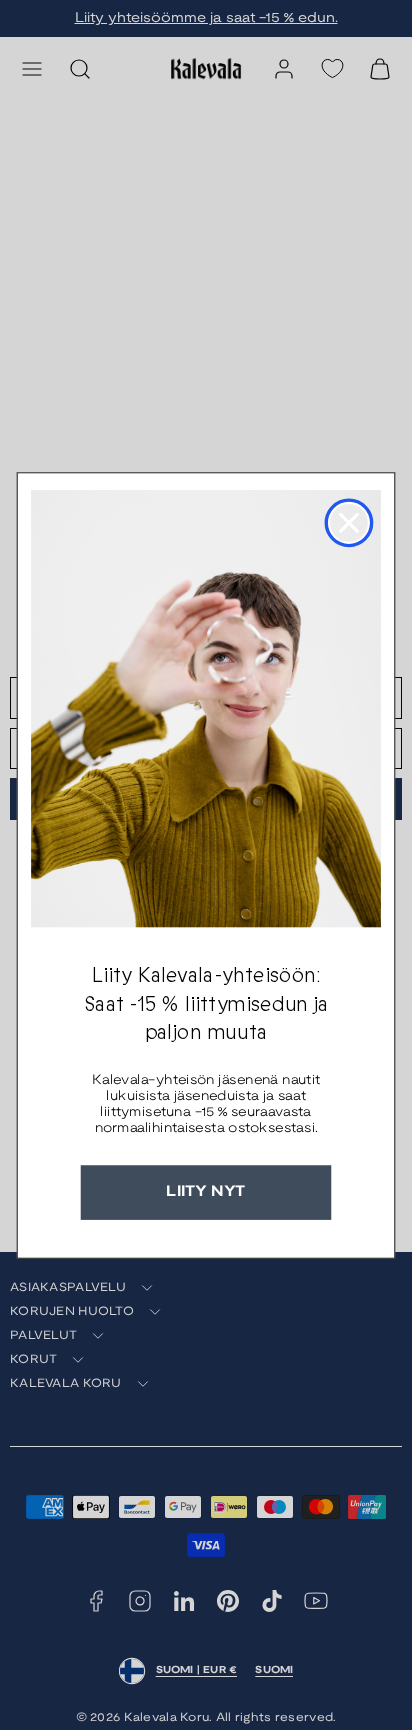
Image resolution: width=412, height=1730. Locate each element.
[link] (206, 708)
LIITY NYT (205, 1192)
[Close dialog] (349, 522)
